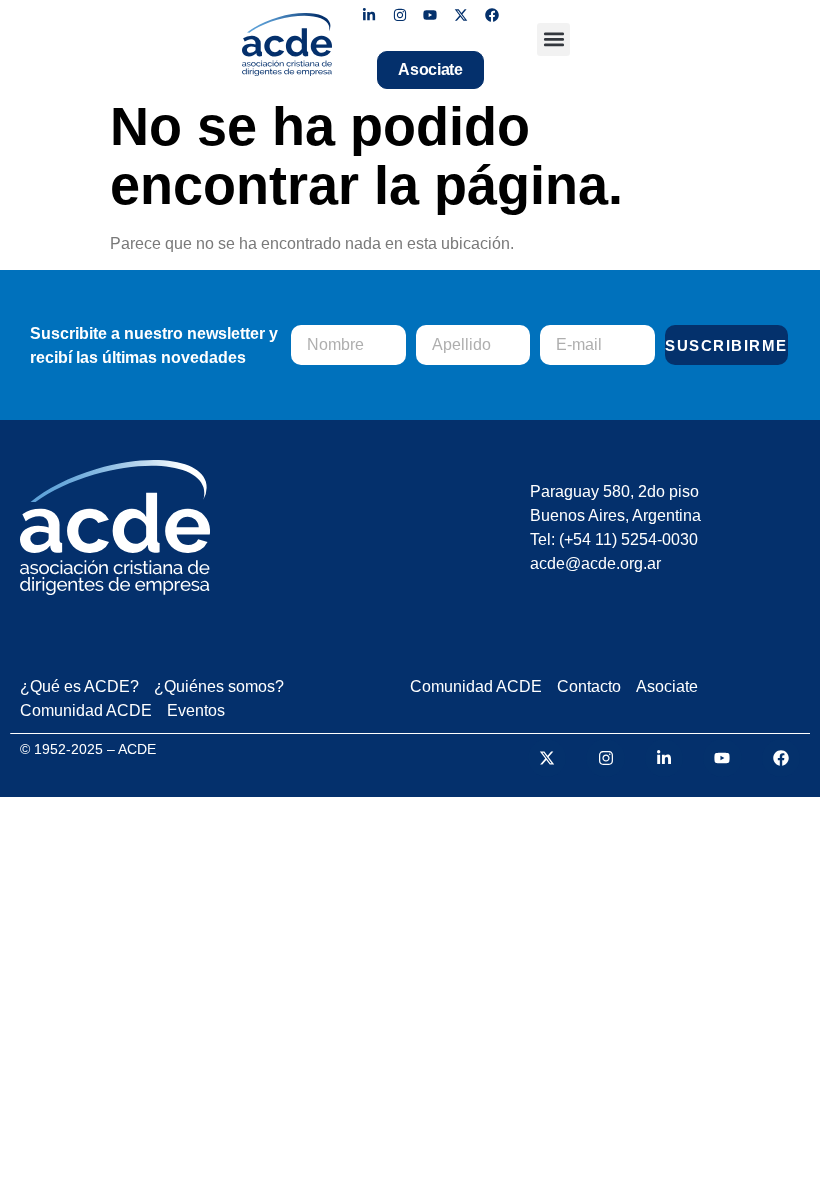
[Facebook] (492, 15)
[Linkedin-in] (369, 15)
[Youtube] (430, 15)
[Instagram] (399, 15)
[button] (553, 39)
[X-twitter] (461, 15)
